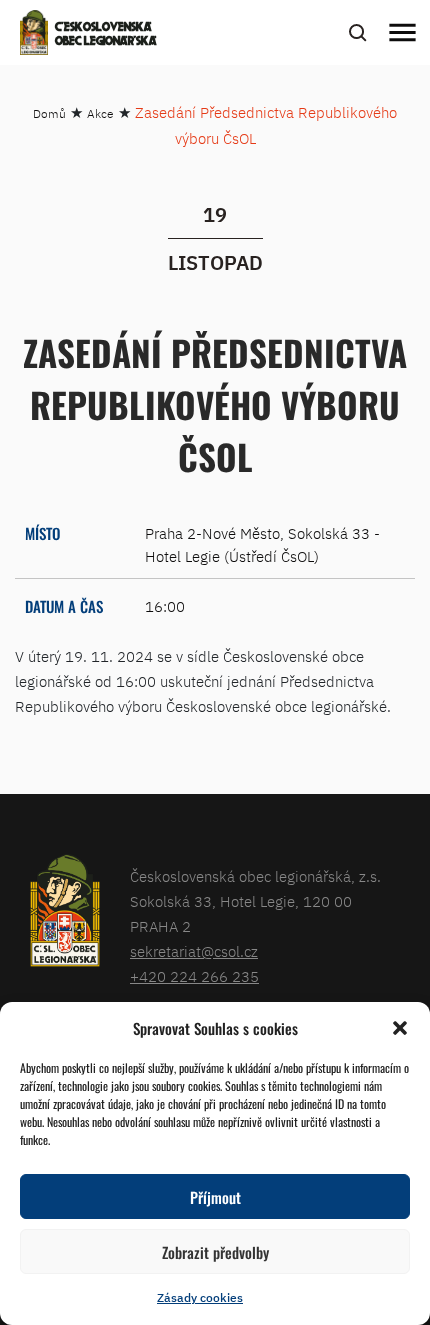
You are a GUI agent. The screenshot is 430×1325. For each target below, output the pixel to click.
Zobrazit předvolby (215, 1252)
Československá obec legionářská (106, 35)
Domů (49, 113)
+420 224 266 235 (194, 976)
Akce (100, 113)
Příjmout (215, 1197)
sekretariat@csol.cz (194, 951)
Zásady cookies (200, 1297)
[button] (400, 1028)
